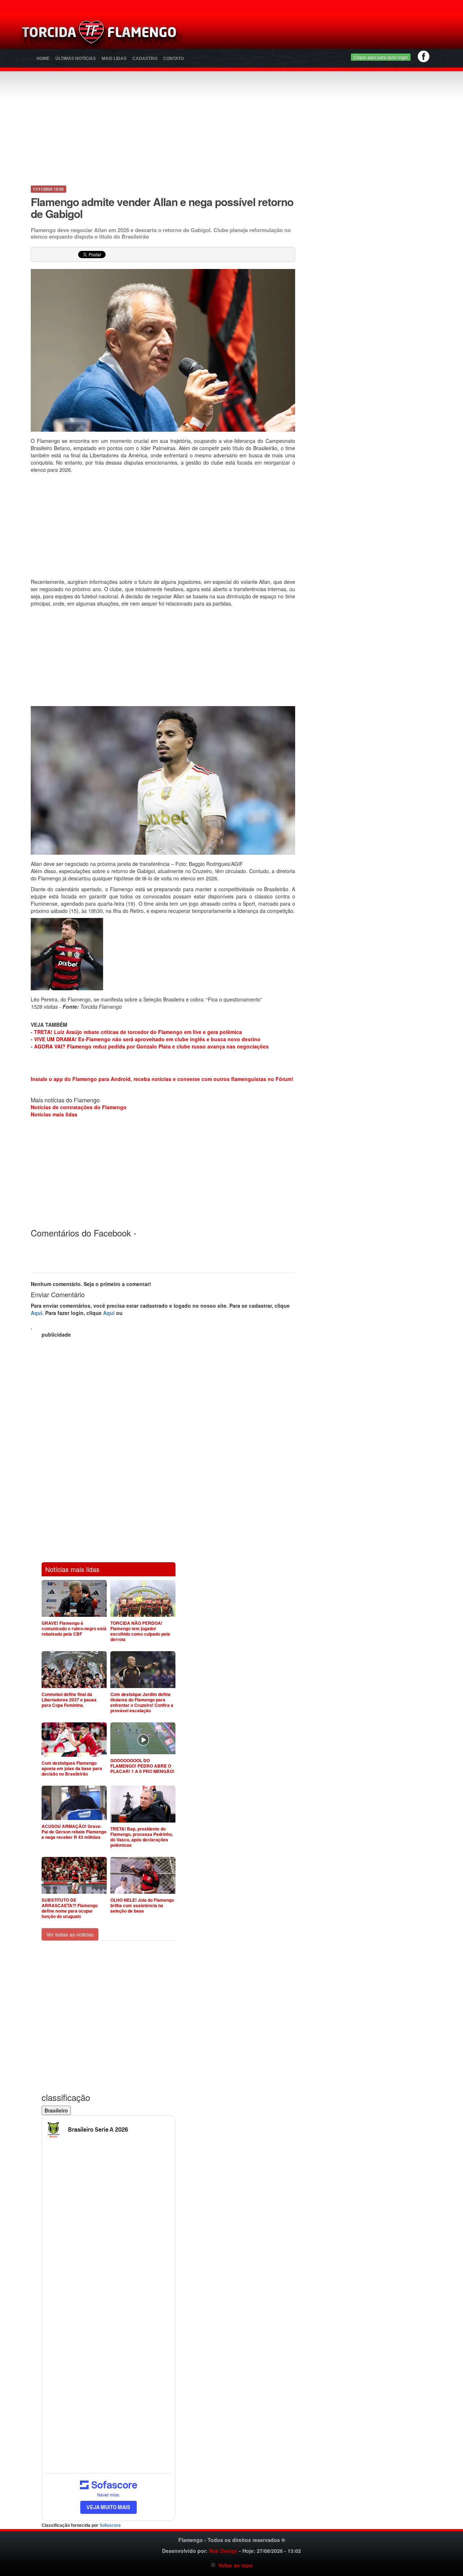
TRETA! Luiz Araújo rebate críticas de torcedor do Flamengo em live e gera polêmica (138, 1032)
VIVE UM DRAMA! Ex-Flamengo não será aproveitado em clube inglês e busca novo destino (147, 1039)
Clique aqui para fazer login (381, 57)
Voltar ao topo (234, 2565)
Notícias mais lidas (54, 1114)
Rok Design (223, 2551)
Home (43, 59)
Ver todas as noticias (70, 1934)
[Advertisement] (317, 34)
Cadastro (145, 59)
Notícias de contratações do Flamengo (79, 1107)
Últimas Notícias (76, 59)
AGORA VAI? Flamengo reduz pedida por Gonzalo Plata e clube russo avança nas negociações (151, 1046)
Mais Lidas (114, 59)
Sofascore (110, 2525)
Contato (173, 59)
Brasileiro (56, 2110)
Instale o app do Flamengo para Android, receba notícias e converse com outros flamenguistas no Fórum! (162, 1079)
